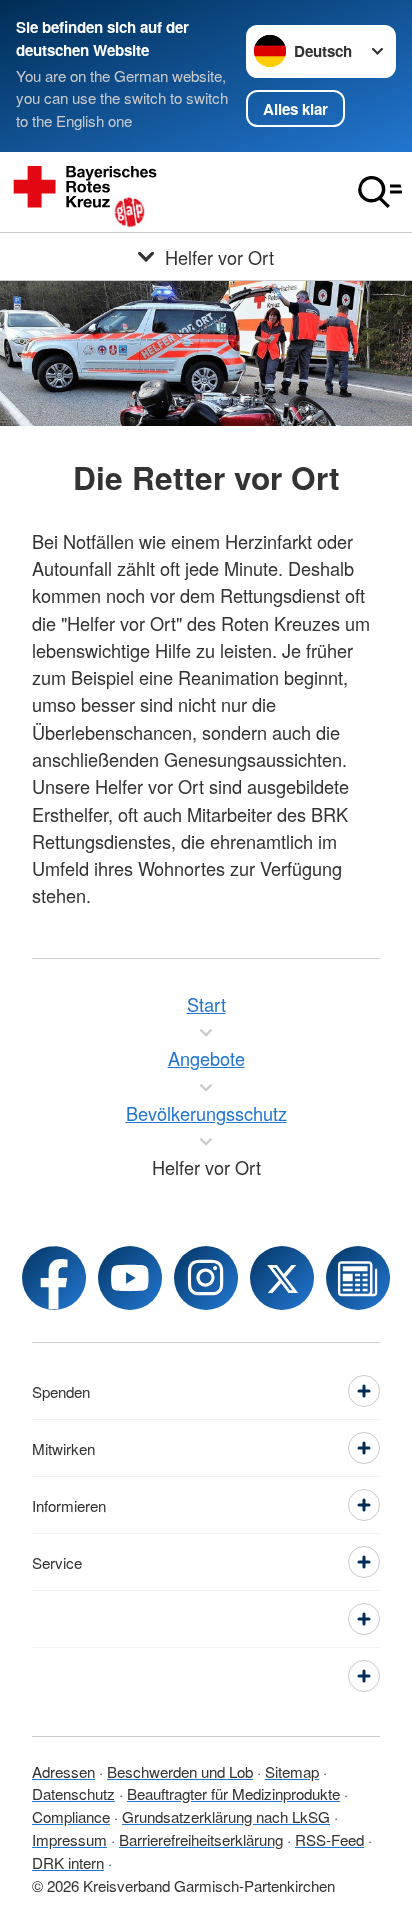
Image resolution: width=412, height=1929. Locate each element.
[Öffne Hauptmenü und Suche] (380, 192)
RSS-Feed (329, 1839)
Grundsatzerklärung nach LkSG (226, 1816)
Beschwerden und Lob (180, 1771)
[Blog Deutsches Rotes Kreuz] (358, 1278)
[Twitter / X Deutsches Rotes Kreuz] (282, 1278)
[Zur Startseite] (174, 192)
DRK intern (68, 1862)
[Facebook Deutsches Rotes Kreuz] (54, 1278)
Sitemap (292, 1771)
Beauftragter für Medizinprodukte (233, 1793)
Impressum (69, 1839)
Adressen (63, 1771)
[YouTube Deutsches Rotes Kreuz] (130, 1278)
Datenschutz (73, 1793)
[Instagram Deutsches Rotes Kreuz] (206, 1278)
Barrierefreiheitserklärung (201, 1839)
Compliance (71, 1816)
